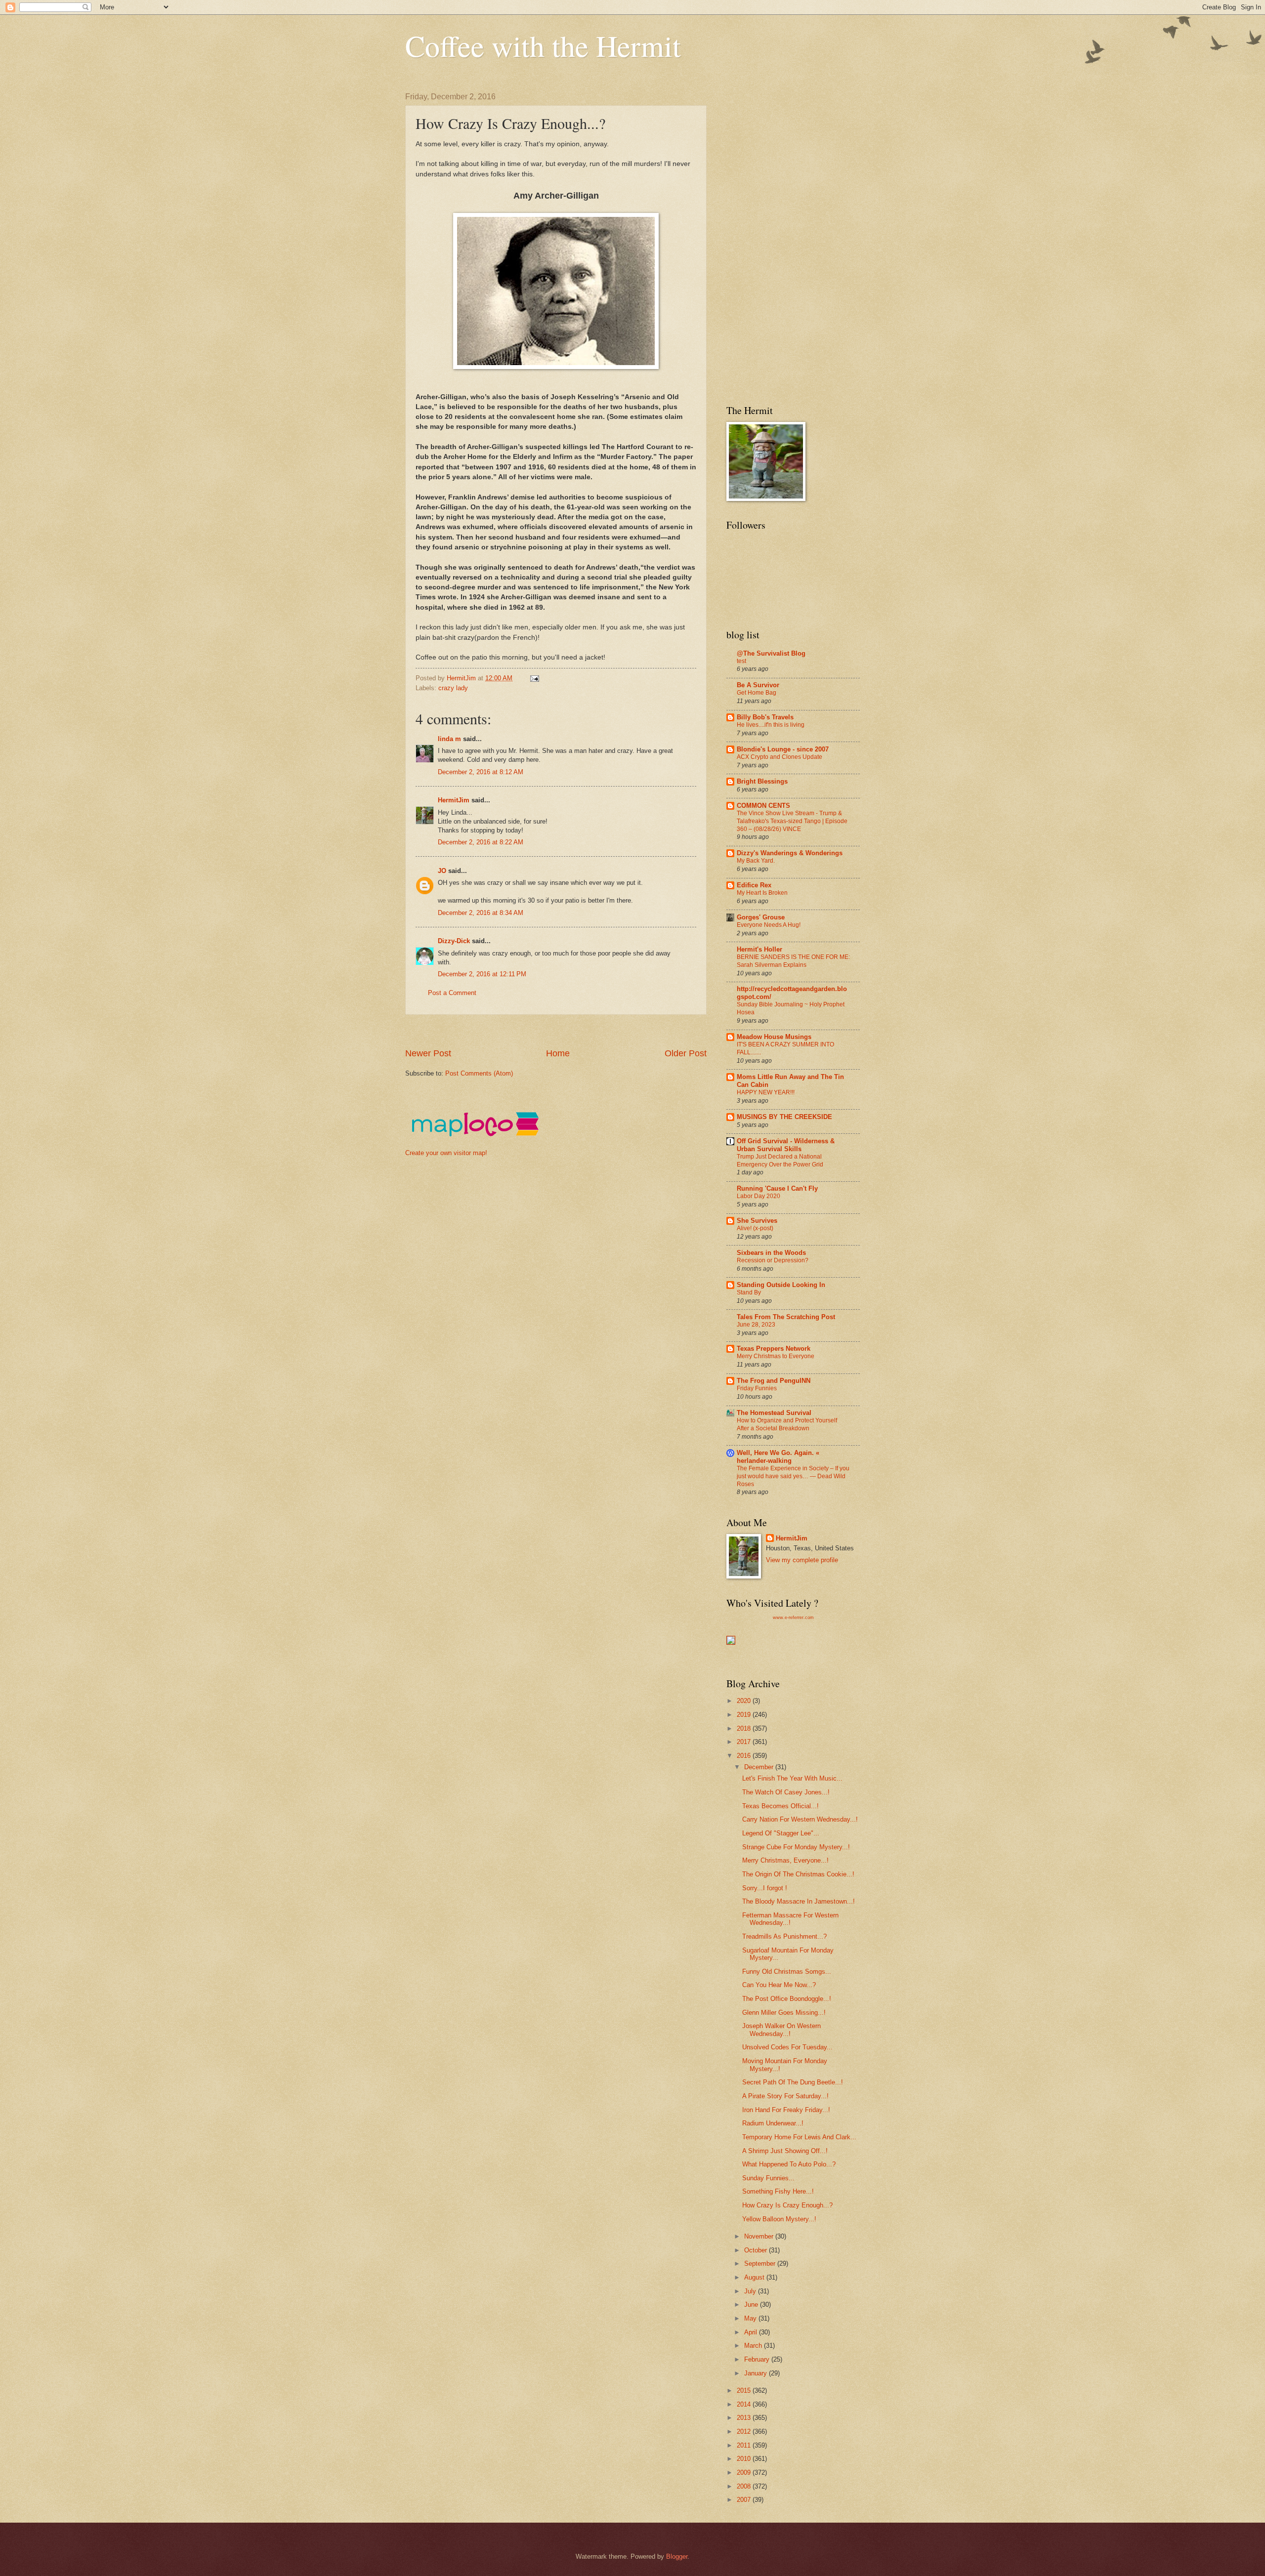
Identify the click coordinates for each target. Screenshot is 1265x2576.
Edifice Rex (754, 885)
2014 (745, 2404)
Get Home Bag (757, 693)
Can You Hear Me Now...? (779, 1985)
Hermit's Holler (759, 949)
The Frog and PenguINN (774, 1381)
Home (558, 1053)
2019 (745, 1715)
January (757, 2373)
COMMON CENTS (763, 806)
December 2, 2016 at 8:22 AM (481, 842)
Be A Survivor (758, 685)
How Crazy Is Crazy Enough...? (787, 2205)
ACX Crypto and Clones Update (780, 757)
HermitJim (454, 800)
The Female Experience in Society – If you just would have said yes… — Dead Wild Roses (793, 1476)
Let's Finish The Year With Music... (792, 1778)
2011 (745, 2445)
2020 (745, 1701)
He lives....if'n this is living (771, 725)
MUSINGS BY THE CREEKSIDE (784, 1117)
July (751, 2291)
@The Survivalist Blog (771, 653)
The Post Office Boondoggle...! (787, 1999)
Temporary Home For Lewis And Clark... (799, 2137)
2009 (745, 2472)
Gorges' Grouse (761, 917)
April (752, 2332)
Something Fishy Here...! (778, 2191)
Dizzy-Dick (454, 941)
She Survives (757, 1221)
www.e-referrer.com (793, 1618)
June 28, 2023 (756, 1325)
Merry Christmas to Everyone (776, 1356)
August (755, 2277)
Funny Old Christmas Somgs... (787, 1972)
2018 (745, 1728)
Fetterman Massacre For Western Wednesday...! (790, 1919)
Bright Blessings (762, 781)
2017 (745, 1742)
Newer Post (428, 1053)
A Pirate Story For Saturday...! (785, 2096)
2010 (745, 2459)
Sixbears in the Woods (771, 1253)
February (758, 2359)
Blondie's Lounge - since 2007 (783, 749)
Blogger (677, 2556)
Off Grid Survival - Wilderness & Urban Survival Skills (786, 1145)
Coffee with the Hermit (543, 45)
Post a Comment (452, 993)
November (760, 2236)
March (754, 2346)
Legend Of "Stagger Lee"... (781, 1833)
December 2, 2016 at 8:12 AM (481, 772)
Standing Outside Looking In (781, 1285)
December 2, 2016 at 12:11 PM (482, 974)
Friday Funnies (757, 1388)
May (751, 2318)
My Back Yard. (756, 861)
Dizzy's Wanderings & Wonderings (790, 853)
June (752, 2305)
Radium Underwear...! (773, 2123)
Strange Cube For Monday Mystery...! (796, 1847)
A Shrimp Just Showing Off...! (785, 2151)
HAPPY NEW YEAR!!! (766, 1092)
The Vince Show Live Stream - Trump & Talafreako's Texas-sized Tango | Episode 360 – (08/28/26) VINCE (792, 821)
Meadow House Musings (774, 1037)
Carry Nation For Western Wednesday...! (800, 1819)
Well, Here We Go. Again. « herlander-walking (778, 1457)
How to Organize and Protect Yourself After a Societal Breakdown (787, 1424)
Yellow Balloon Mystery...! (779, 2219)
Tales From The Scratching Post (786, 1317)
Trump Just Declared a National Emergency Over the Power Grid (780, 1161)
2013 (745, 2418)
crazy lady (453, 688)
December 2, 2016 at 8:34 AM (481, 913)
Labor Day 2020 (759, 1196)
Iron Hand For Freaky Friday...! (786, 2110)
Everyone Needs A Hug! (769, 925)
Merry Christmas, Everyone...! (785, 1860)
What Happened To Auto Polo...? (789, 2164)
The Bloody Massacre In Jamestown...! (799, 1901)
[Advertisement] (585, 1031)
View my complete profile (802, 1560)
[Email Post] (534, 678)
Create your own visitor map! (446, 1153)
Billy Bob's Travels (765, 717)
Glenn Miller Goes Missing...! (784, 2013)
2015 (745, 2390)
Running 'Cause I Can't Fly (777, 1188)
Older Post (686, 1053)
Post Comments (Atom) (479, 1073)
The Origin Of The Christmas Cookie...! (798, 1874)
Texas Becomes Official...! (780, 1806)
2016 (745, 1756)
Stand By (749, 1292)
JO (442, 871)
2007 (745, 2500)
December (760, 1767)
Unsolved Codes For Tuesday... (787, 2047)
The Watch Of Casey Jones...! (786, 1792)
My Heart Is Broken (762, 893)
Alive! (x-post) (755, 1228)
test (741, 661)
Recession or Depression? (773, 1260)
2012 (745, 2431)
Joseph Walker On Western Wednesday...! (781, 2030)
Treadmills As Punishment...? (784, 1936)
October (757, 2250)
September (761, 2264)
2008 (745, 2486)
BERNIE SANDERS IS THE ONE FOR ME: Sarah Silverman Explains (793, 961)
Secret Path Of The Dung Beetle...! (793, 2082)
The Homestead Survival (774, 1413)
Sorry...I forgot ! (765, 1888)
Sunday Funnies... (768, 2178)
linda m (449, 739)
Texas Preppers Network (774, 1349)
